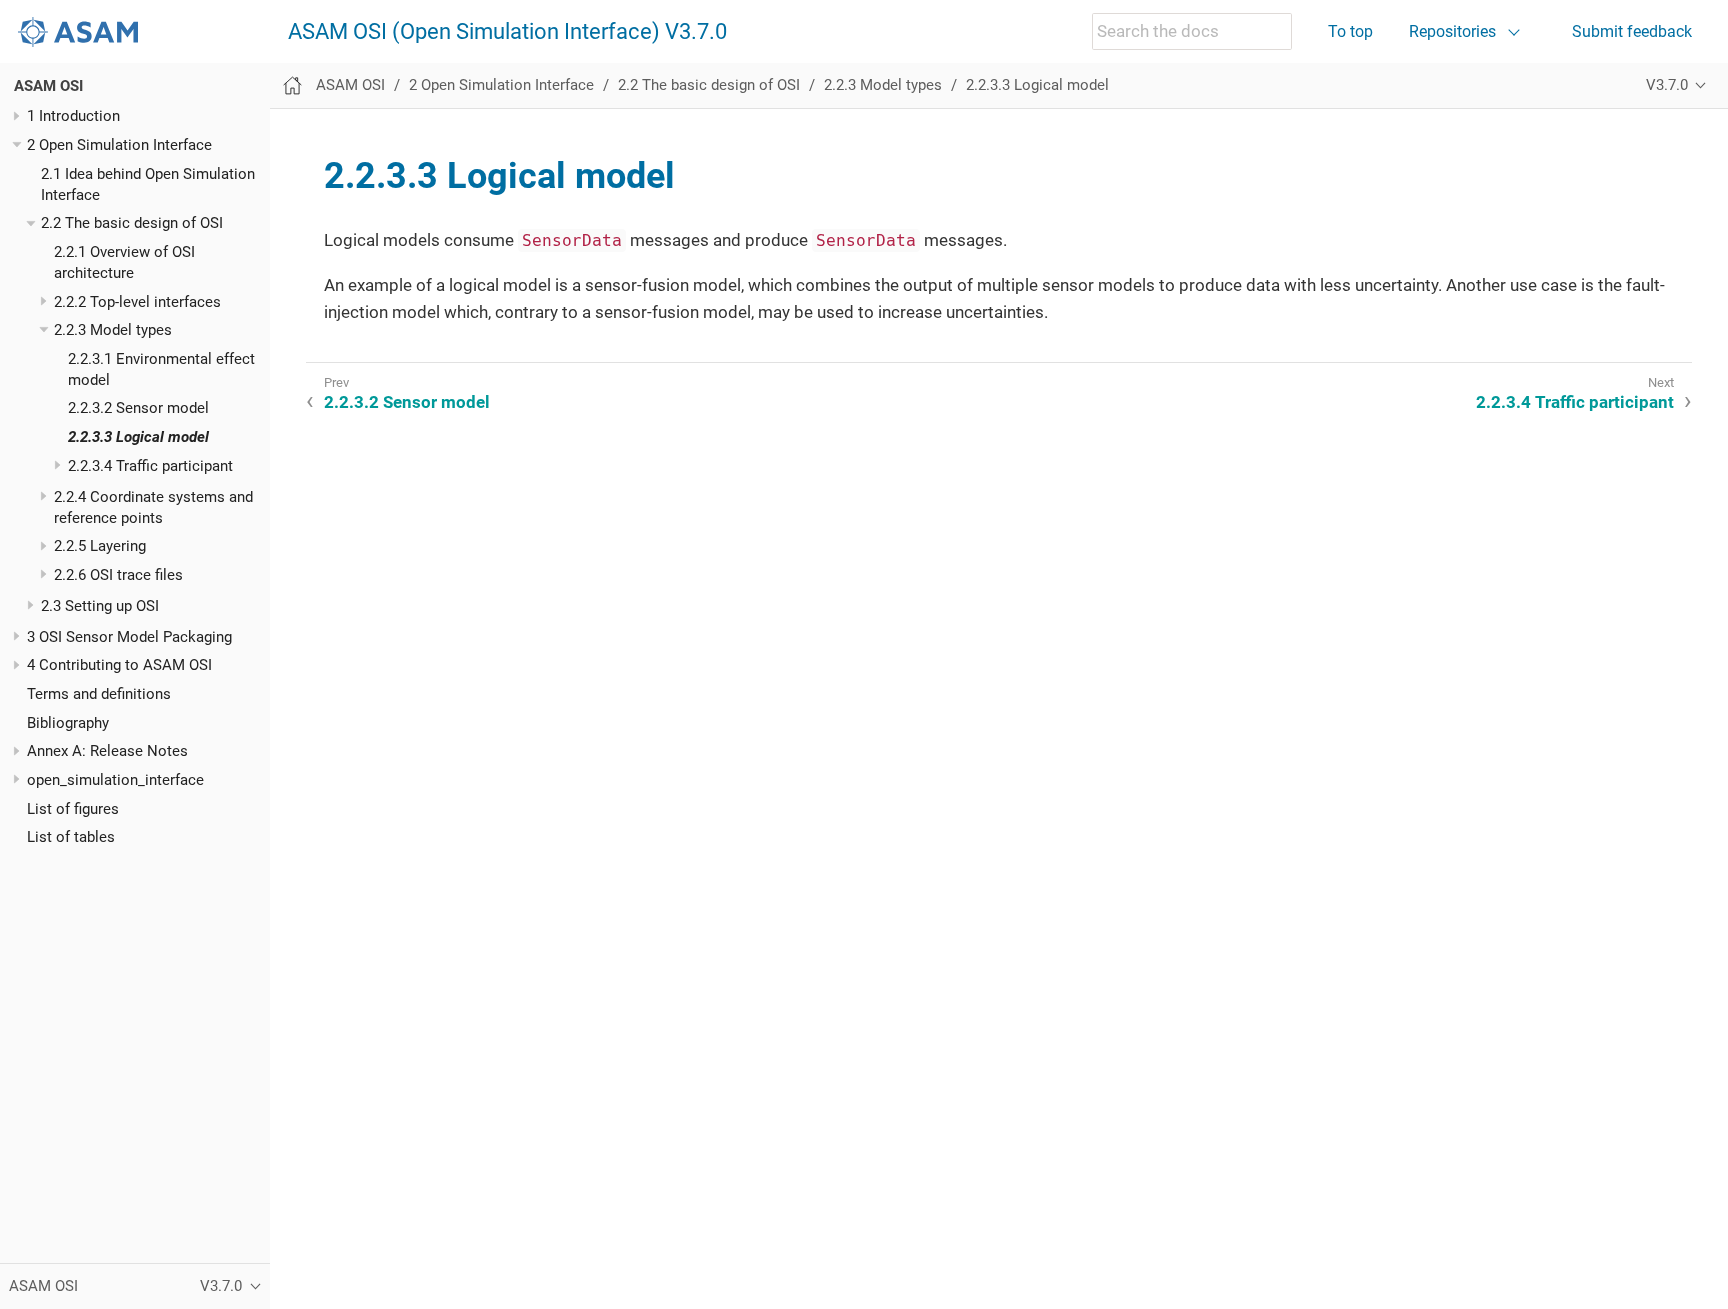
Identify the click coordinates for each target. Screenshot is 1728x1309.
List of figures (73, 809)
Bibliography (68, 723)
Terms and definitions (99, 694)
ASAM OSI (48, 86)
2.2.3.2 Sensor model (138, 408)
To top (1350, 31)
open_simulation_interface (115, 780)
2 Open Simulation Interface (119, 145)
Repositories (1452, 31)
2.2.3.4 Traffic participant (150, 466)
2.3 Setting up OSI (100, 606)
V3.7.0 (1667, 85)
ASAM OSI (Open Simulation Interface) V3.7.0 (507, 32)
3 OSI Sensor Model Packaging (129, 637)
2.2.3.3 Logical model (138, 437)
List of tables (71, 837)
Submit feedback (1632, 31)
